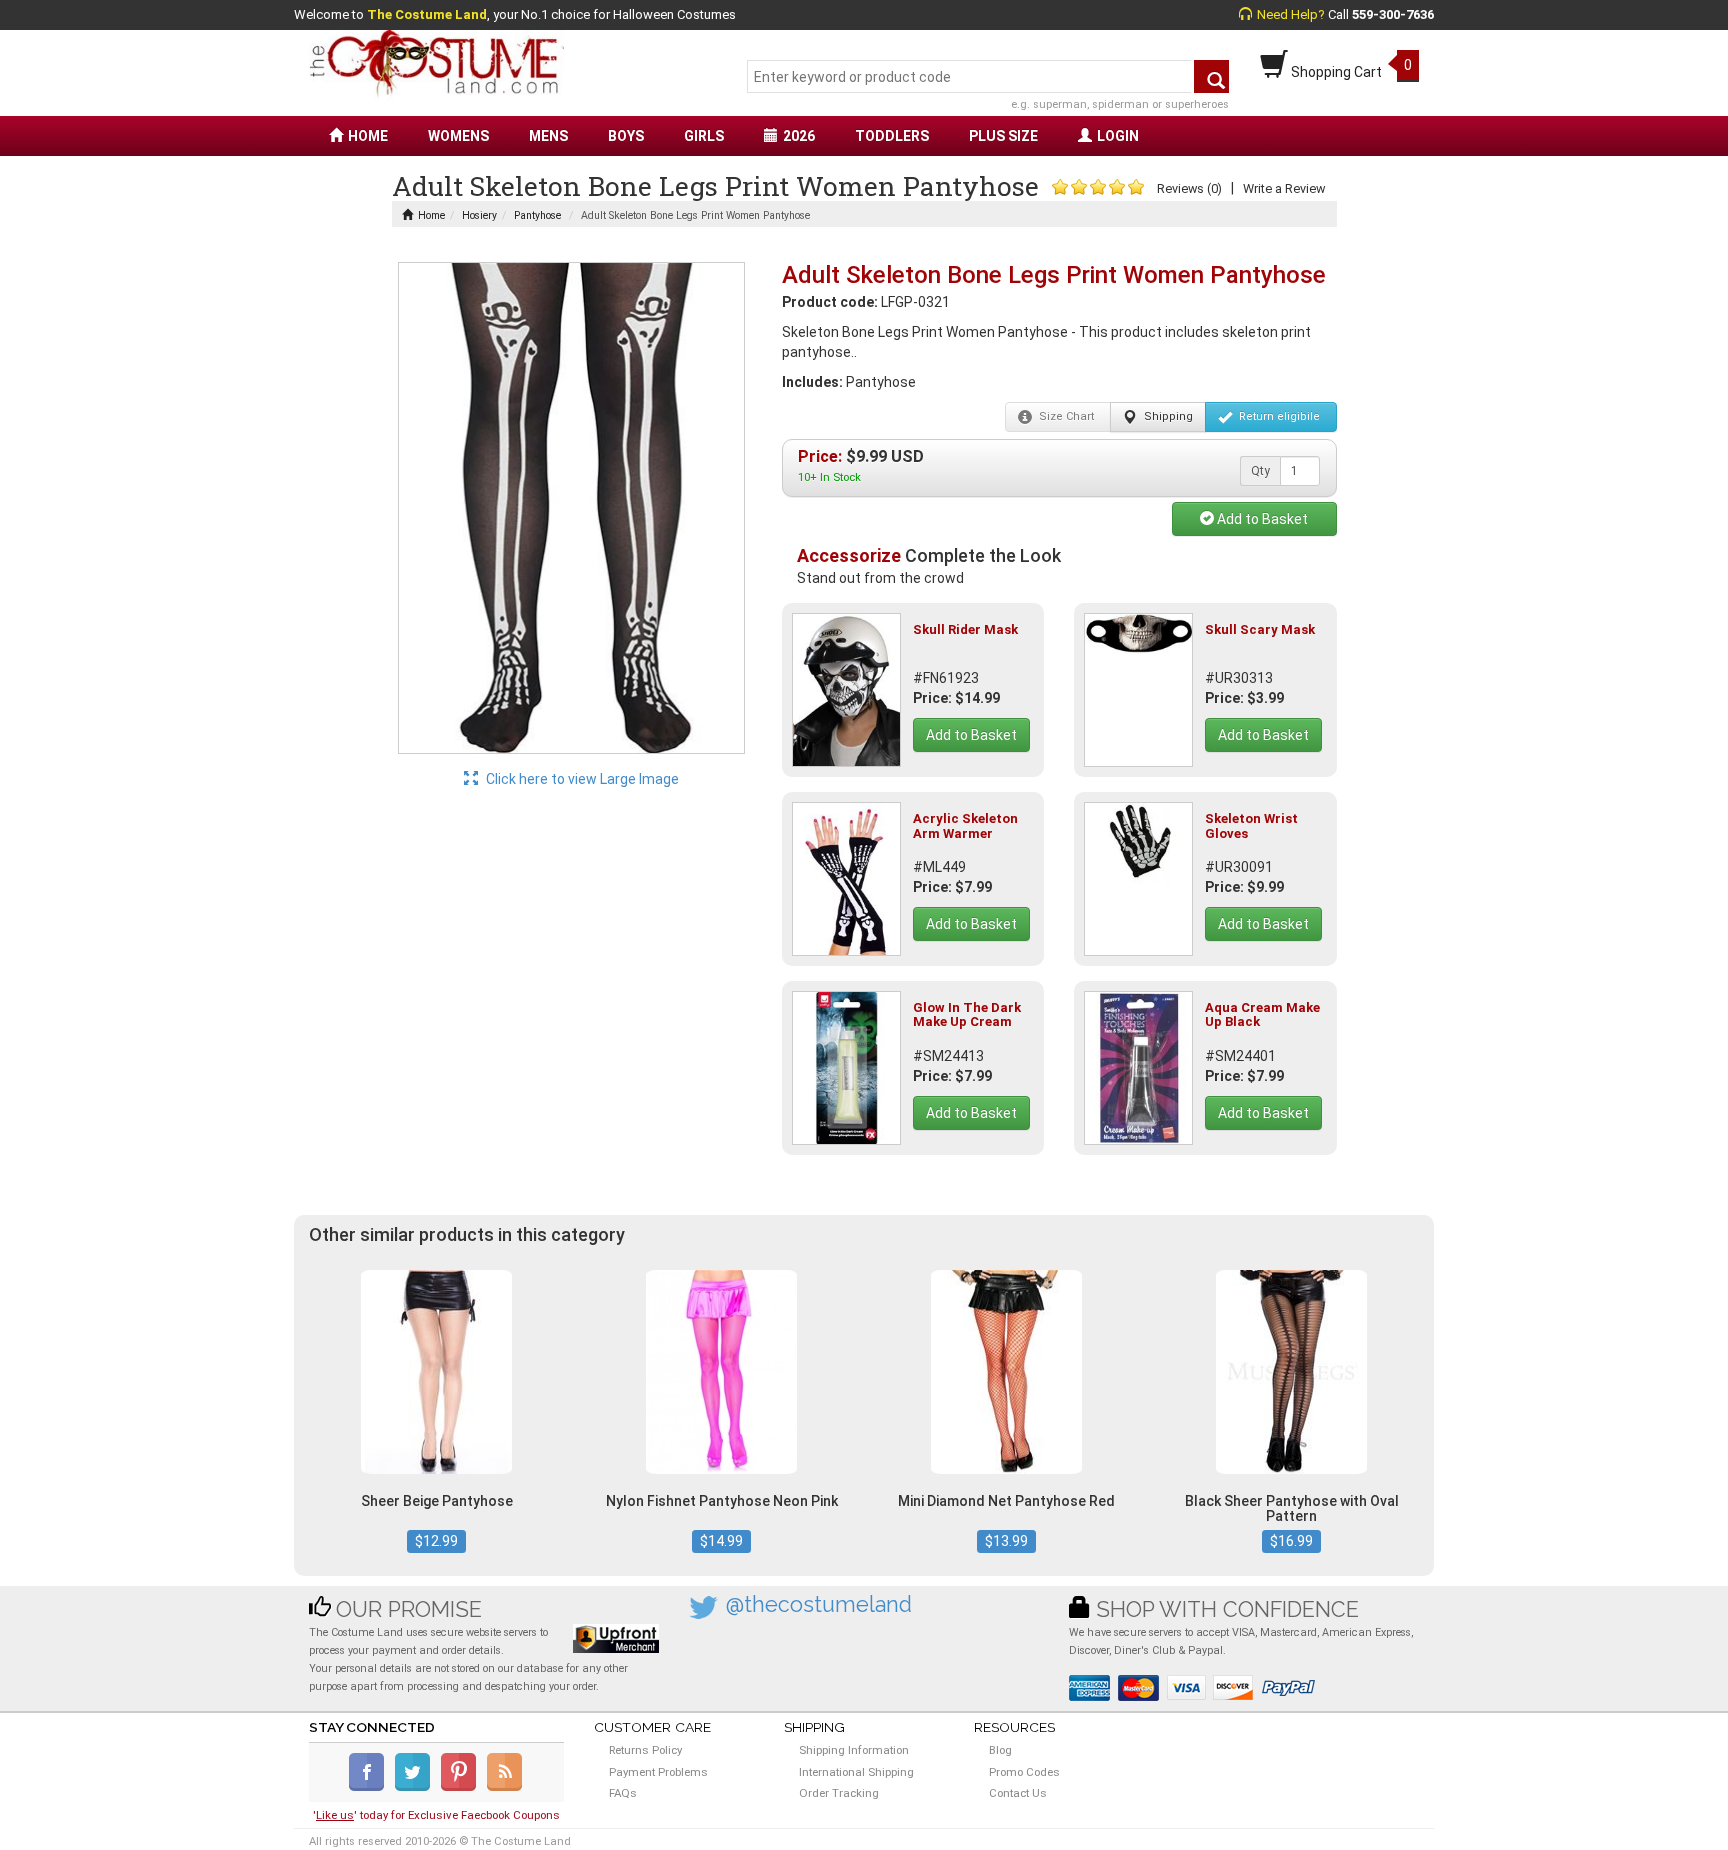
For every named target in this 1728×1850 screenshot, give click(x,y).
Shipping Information (854, 1750)
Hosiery (479, 215)
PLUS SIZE (1003, 136)
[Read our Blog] (506, 1787)
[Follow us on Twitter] (416, 1787)
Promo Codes (1024, 1772)
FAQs (623, 1793)
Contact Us (1018, 1793)
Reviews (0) (1189, 188)
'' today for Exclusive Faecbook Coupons (436, 1815)
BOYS (626, 136)
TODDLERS (892, 136)
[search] (1211, 76)
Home (431, 215)
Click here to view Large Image (581, 779)
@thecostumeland (819, 1604)
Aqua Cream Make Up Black (1262, 1014)
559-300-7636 (1393, 14)
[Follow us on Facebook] (370, 1787)
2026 (799, 136)
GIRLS (704, 136)
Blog (1000, 1750)
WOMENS (458, 136)
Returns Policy (645, 1750)
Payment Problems (658, 1772)
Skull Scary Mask (1260, 629)
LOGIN (1118, 136)
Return (1278, 416)
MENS (548, 136)
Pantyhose (537, 215)
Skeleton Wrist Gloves (1251, 825)
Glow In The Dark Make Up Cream (967, 1014)
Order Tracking (839, 1793)
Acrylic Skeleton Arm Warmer (965, 825)
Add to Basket (1261, 519)
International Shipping (856, 1772)
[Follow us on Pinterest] (462, 1787)
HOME (368, 136)
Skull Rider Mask (965, 629)
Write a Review (1284, 188)
